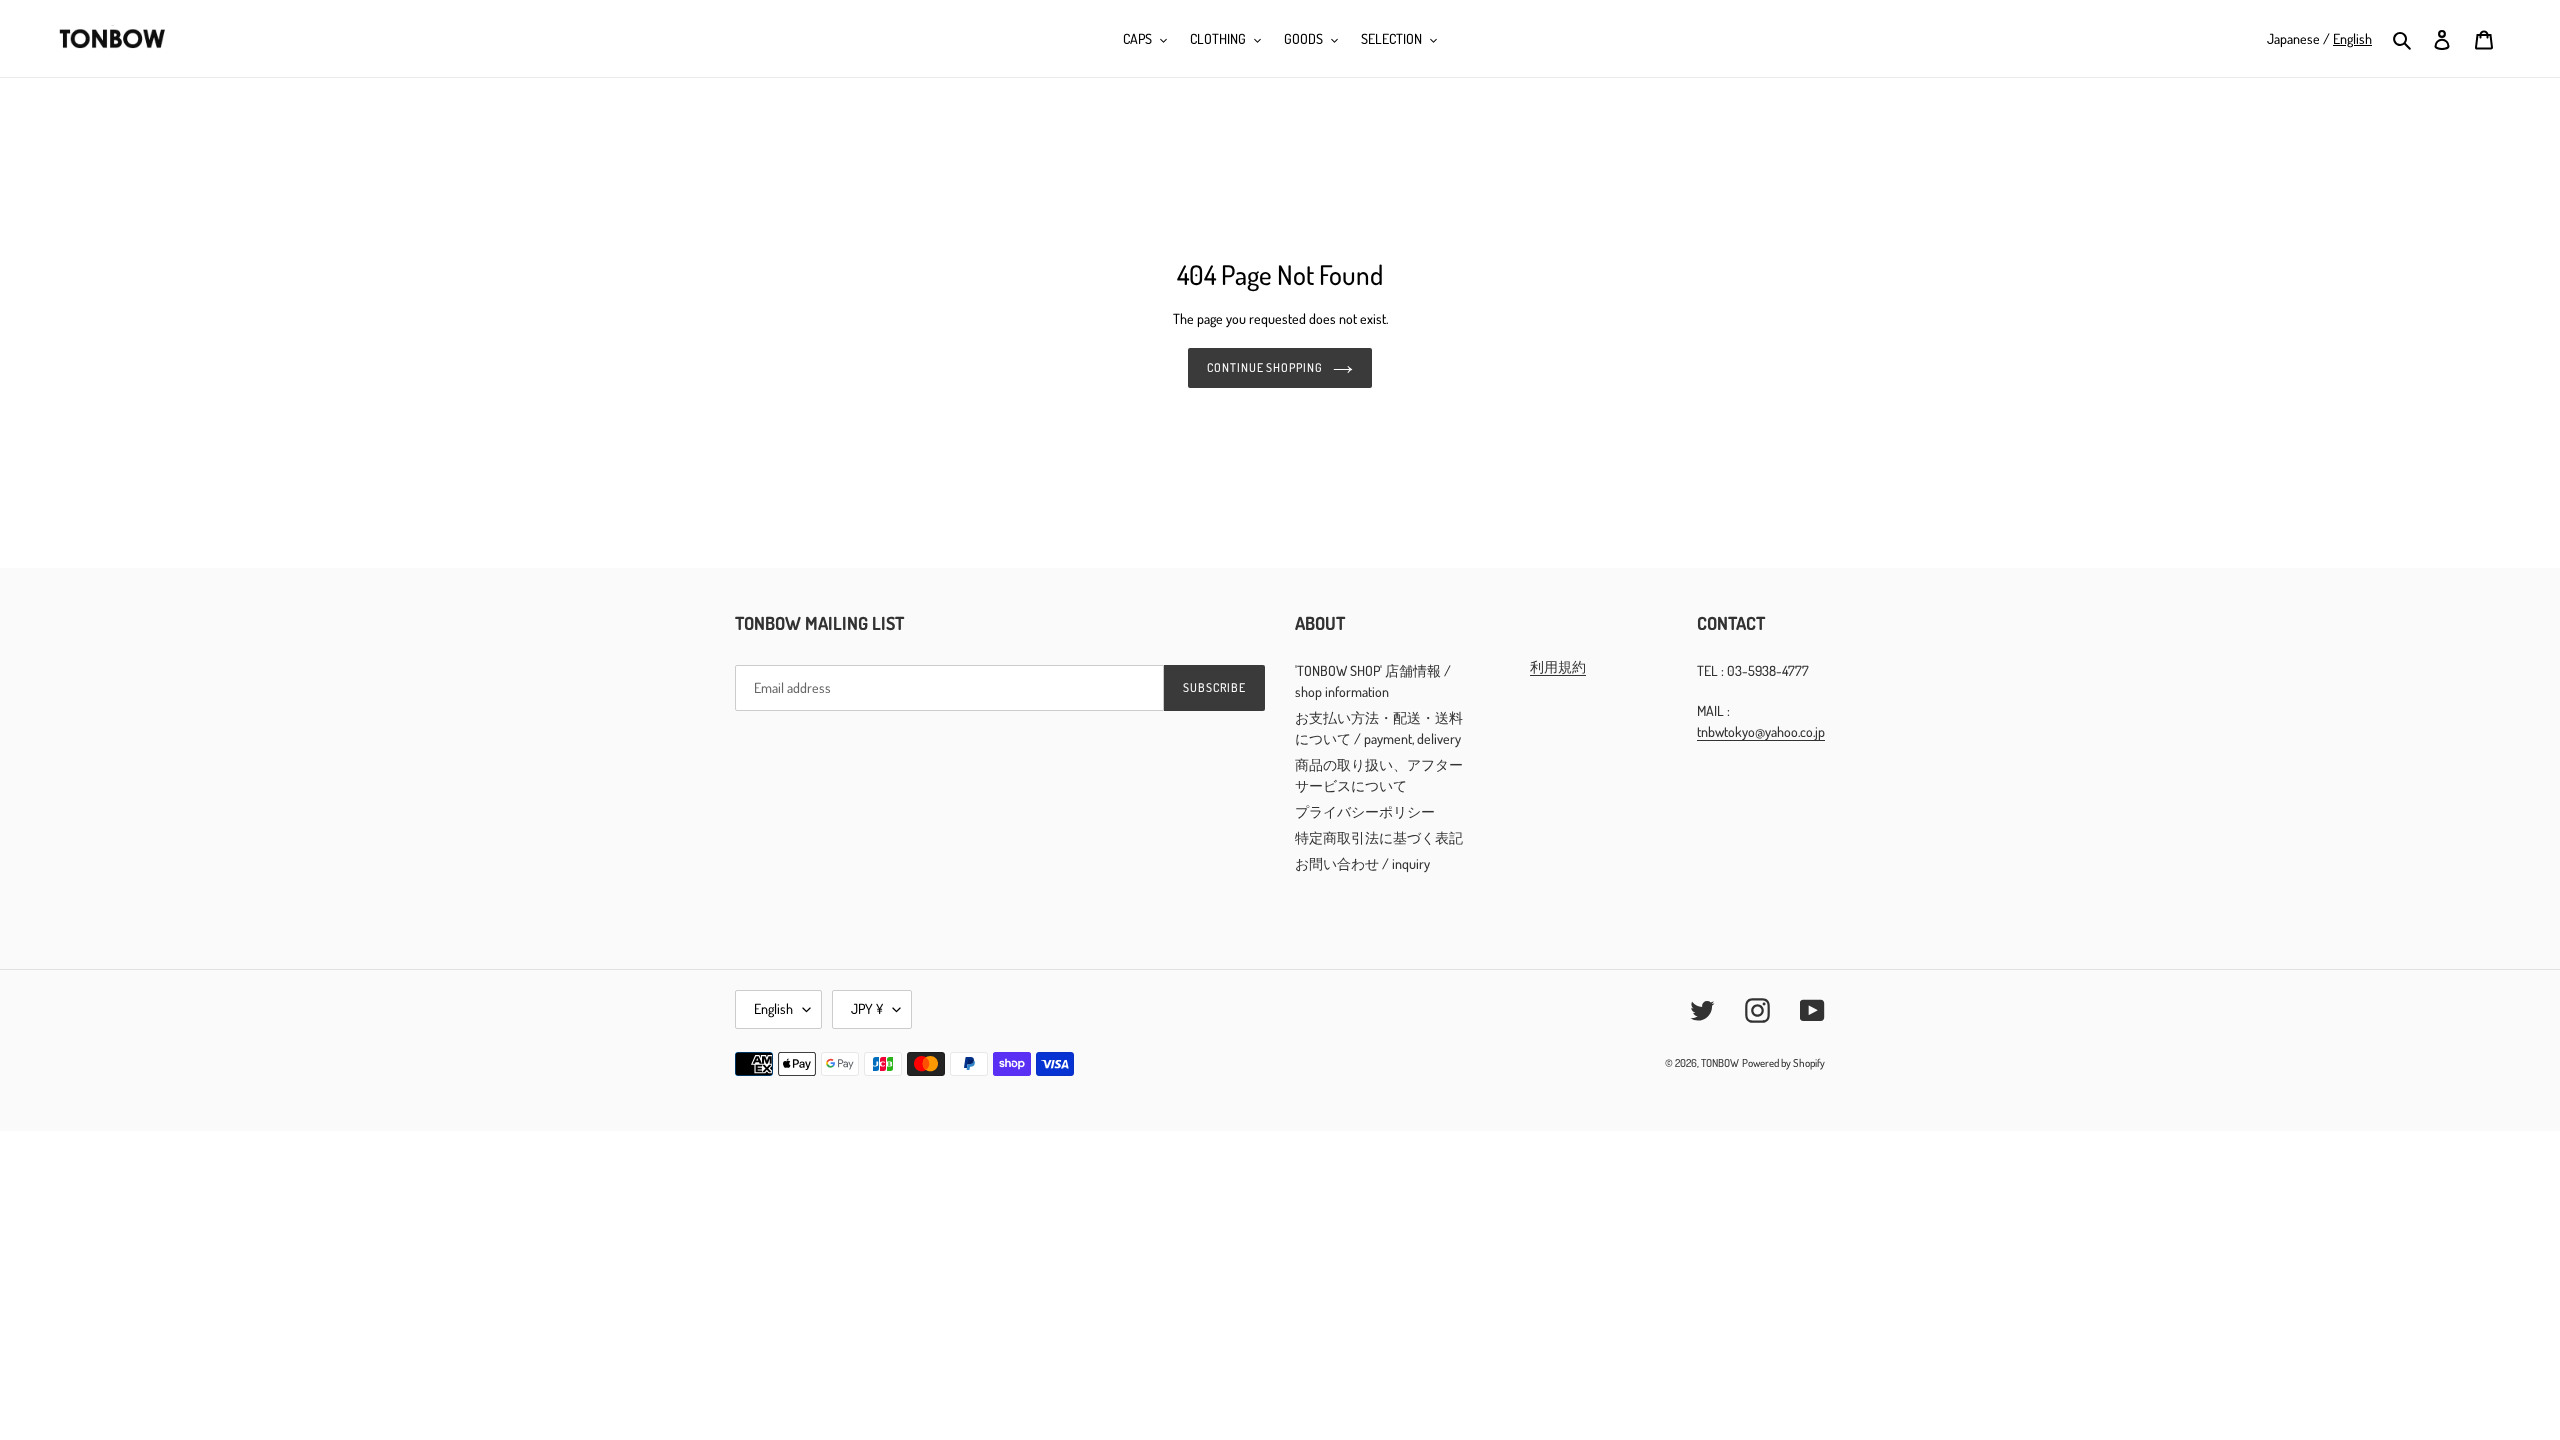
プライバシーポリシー (1365, 811)
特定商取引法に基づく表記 (1379, 837)
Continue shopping (1265, 367)
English (773, 1008)
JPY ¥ (867, 1008)
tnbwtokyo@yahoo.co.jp (1761, 731)
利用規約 (1558, 666)
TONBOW (1720, 1063)
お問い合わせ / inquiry (1362, 863)
